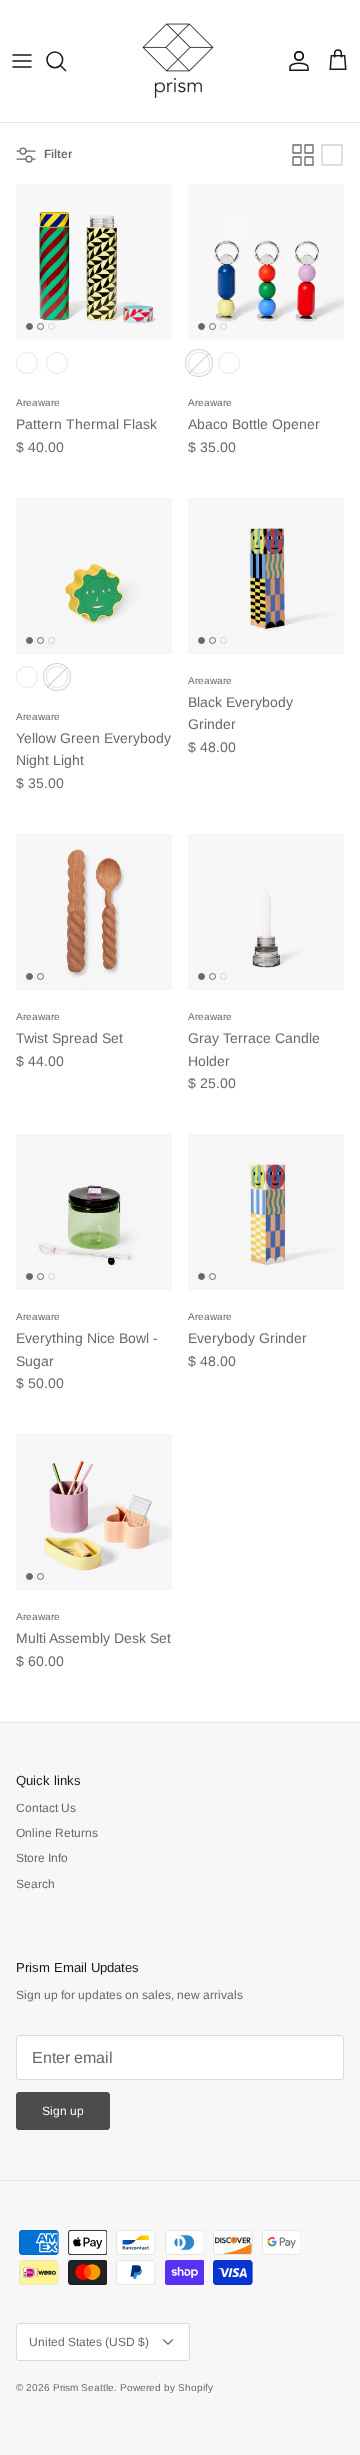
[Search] (66, 61)
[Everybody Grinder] (266, 1212)
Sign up (63, 2111)
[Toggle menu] (22, 61)
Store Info (42, 1858)
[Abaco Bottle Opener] (266, 262)
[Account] (294, 61)
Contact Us (46, 1808)
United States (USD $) (89, 2342)
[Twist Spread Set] (94, 912)
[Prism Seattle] (180, 61)
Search (35, 1884)
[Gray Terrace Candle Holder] (266, 912)
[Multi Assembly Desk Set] (94, 1512)
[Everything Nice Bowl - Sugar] (94, 1212)
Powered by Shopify (166, 2387)
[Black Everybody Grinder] (266, 576)
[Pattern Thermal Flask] (94, 262)
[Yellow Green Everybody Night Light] (94, 576)
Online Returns (57, 1833)
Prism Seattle (83, 2387)
